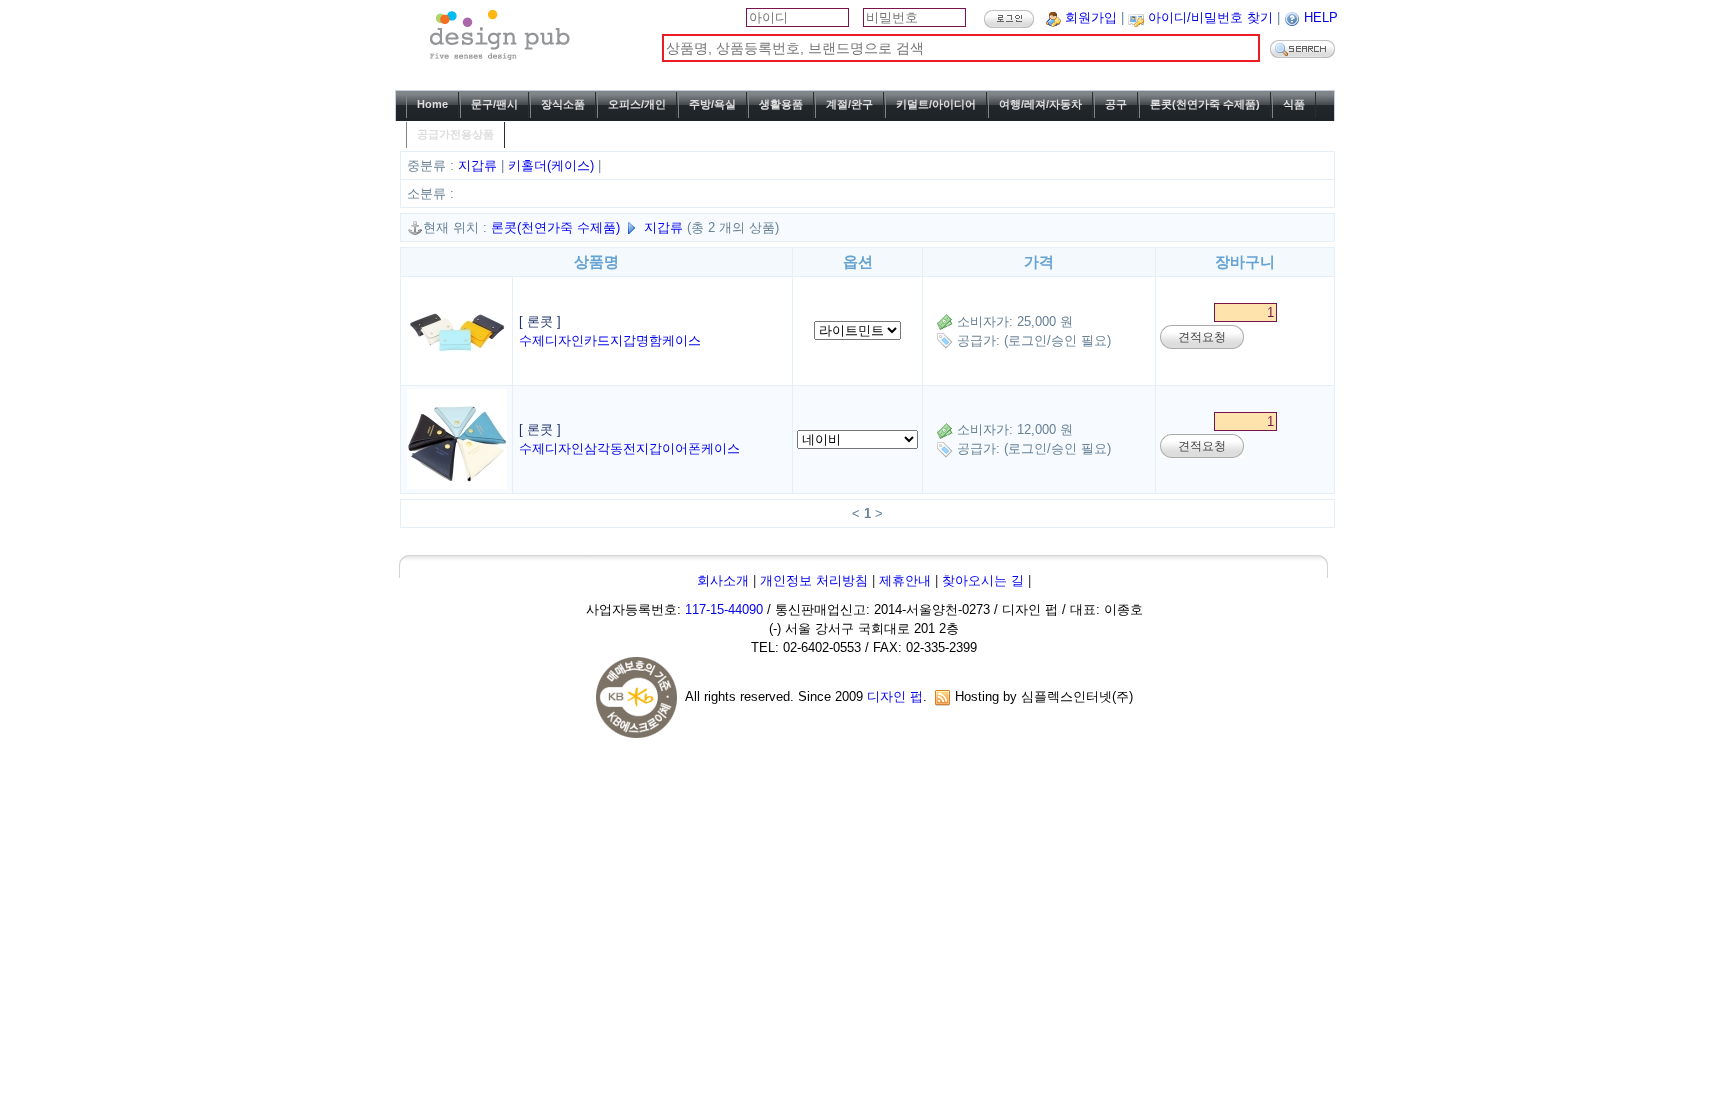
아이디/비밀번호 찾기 (1210, 17)
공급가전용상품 (455, 134)
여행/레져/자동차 (1040, 104)
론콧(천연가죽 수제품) (1205, 104)
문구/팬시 (494, 104)
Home (432, 104)
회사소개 (723, 580)
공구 (1116, 104)
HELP (1321, 17)
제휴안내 (905, 580)
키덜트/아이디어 (936, 104)
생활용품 (781, 104)
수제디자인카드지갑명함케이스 (610, 340)
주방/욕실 (712, 104)
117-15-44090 (724, 609)
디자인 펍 (895, 696)
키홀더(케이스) (553, 165)
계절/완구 (849, 104)
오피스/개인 (637, 104)
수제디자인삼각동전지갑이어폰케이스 (629, 448)
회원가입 (1091, 17)
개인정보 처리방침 (814, 580)
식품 (1294, 104)
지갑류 (479, 165)
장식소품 (563, 104)
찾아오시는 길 (983, 580)
